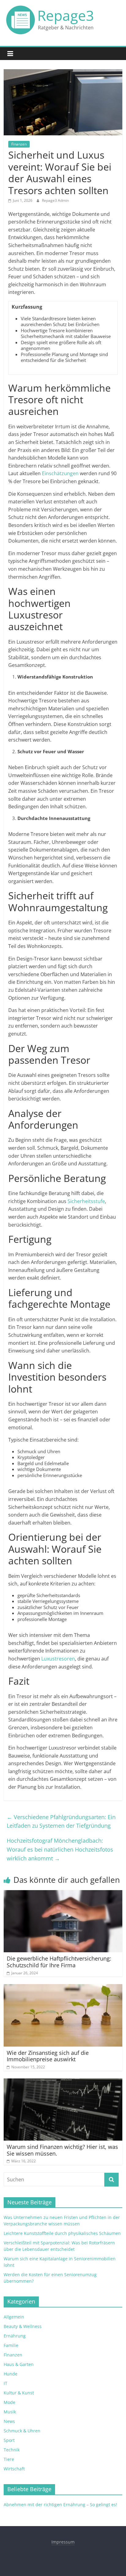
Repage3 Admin (55, 200)
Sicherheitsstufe (86, 1201)
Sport (9, 2440)
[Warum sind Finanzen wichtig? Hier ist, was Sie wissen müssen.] (63, 2082)
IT (6, 2383)
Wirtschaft (14, 2469)
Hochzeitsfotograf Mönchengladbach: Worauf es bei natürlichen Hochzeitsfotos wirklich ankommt (60, 1849)
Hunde (11, 2374)
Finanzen (19, 144)
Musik (10, 2412)
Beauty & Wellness (23, 2326)
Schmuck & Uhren (22, 2431)
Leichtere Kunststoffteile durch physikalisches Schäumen (62, 2233)
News (9, 2421)
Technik (12, 2450)
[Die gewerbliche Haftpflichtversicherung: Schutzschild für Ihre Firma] (63, 1894)
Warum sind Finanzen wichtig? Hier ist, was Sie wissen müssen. (62, 2150)
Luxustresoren (58, 1659)
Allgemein (14, 2317)
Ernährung (15, 2336)
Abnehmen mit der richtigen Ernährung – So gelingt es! (60, 2505)
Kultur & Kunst (19, 2393)
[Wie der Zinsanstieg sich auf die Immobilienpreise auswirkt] (63, 1988)
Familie (11, 2345)
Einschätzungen (60, 473)
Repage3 (66, 15)
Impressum (63, 2542)
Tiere (9, 2459)
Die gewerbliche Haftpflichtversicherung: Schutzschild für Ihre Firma (59, 1962)
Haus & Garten (19, 2364)
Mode (9, 2402)
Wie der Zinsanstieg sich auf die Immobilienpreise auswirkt (48, 2056)
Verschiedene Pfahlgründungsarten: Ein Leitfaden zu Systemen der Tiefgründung (61, 1821)
